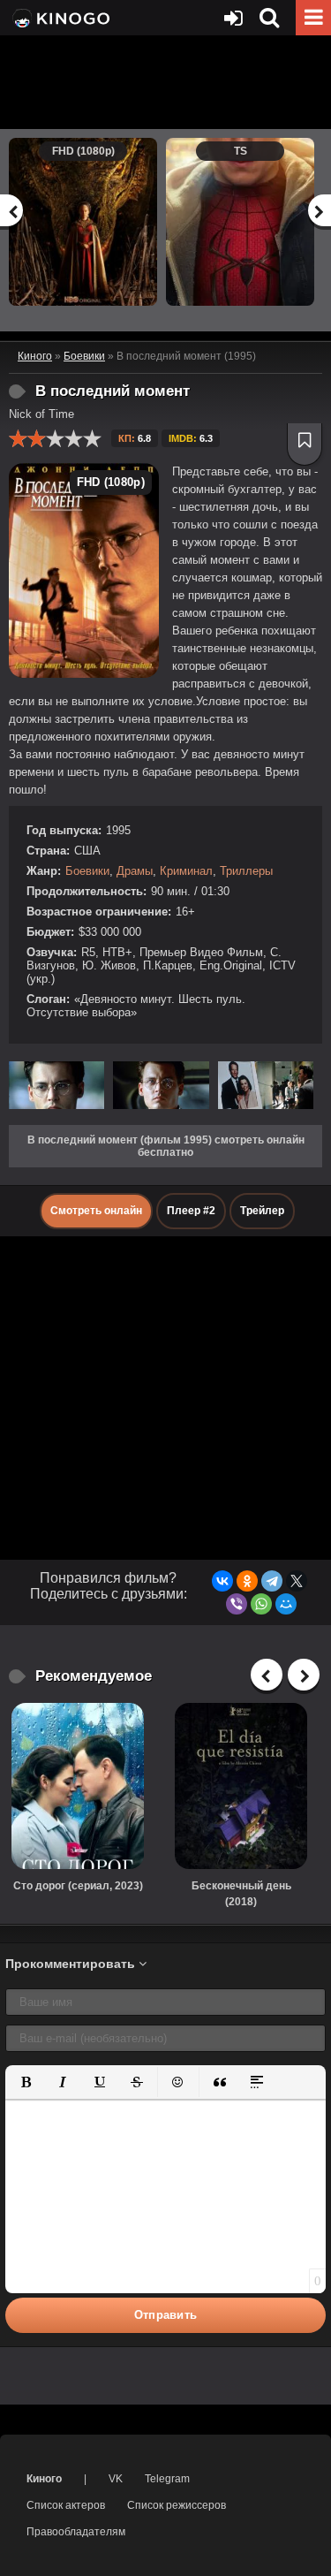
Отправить (166, 2315)
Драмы (135, 871)
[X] (297, 1581)
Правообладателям (76, 2532)
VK (116, 2479)
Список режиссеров (177, 2505)
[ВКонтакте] (222, 1581)
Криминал (186, 871)
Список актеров (66, 2505)
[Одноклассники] (247, 1581)
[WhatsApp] (261, 1604)
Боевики (87, 871)
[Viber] (237, 1604)
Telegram (167, 2479)
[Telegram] (272, 1581)
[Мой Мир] (286, 1604)
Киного (44, 2479)
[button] (26, 2082)
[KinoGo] (60, 18)
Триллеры (246, 871)
